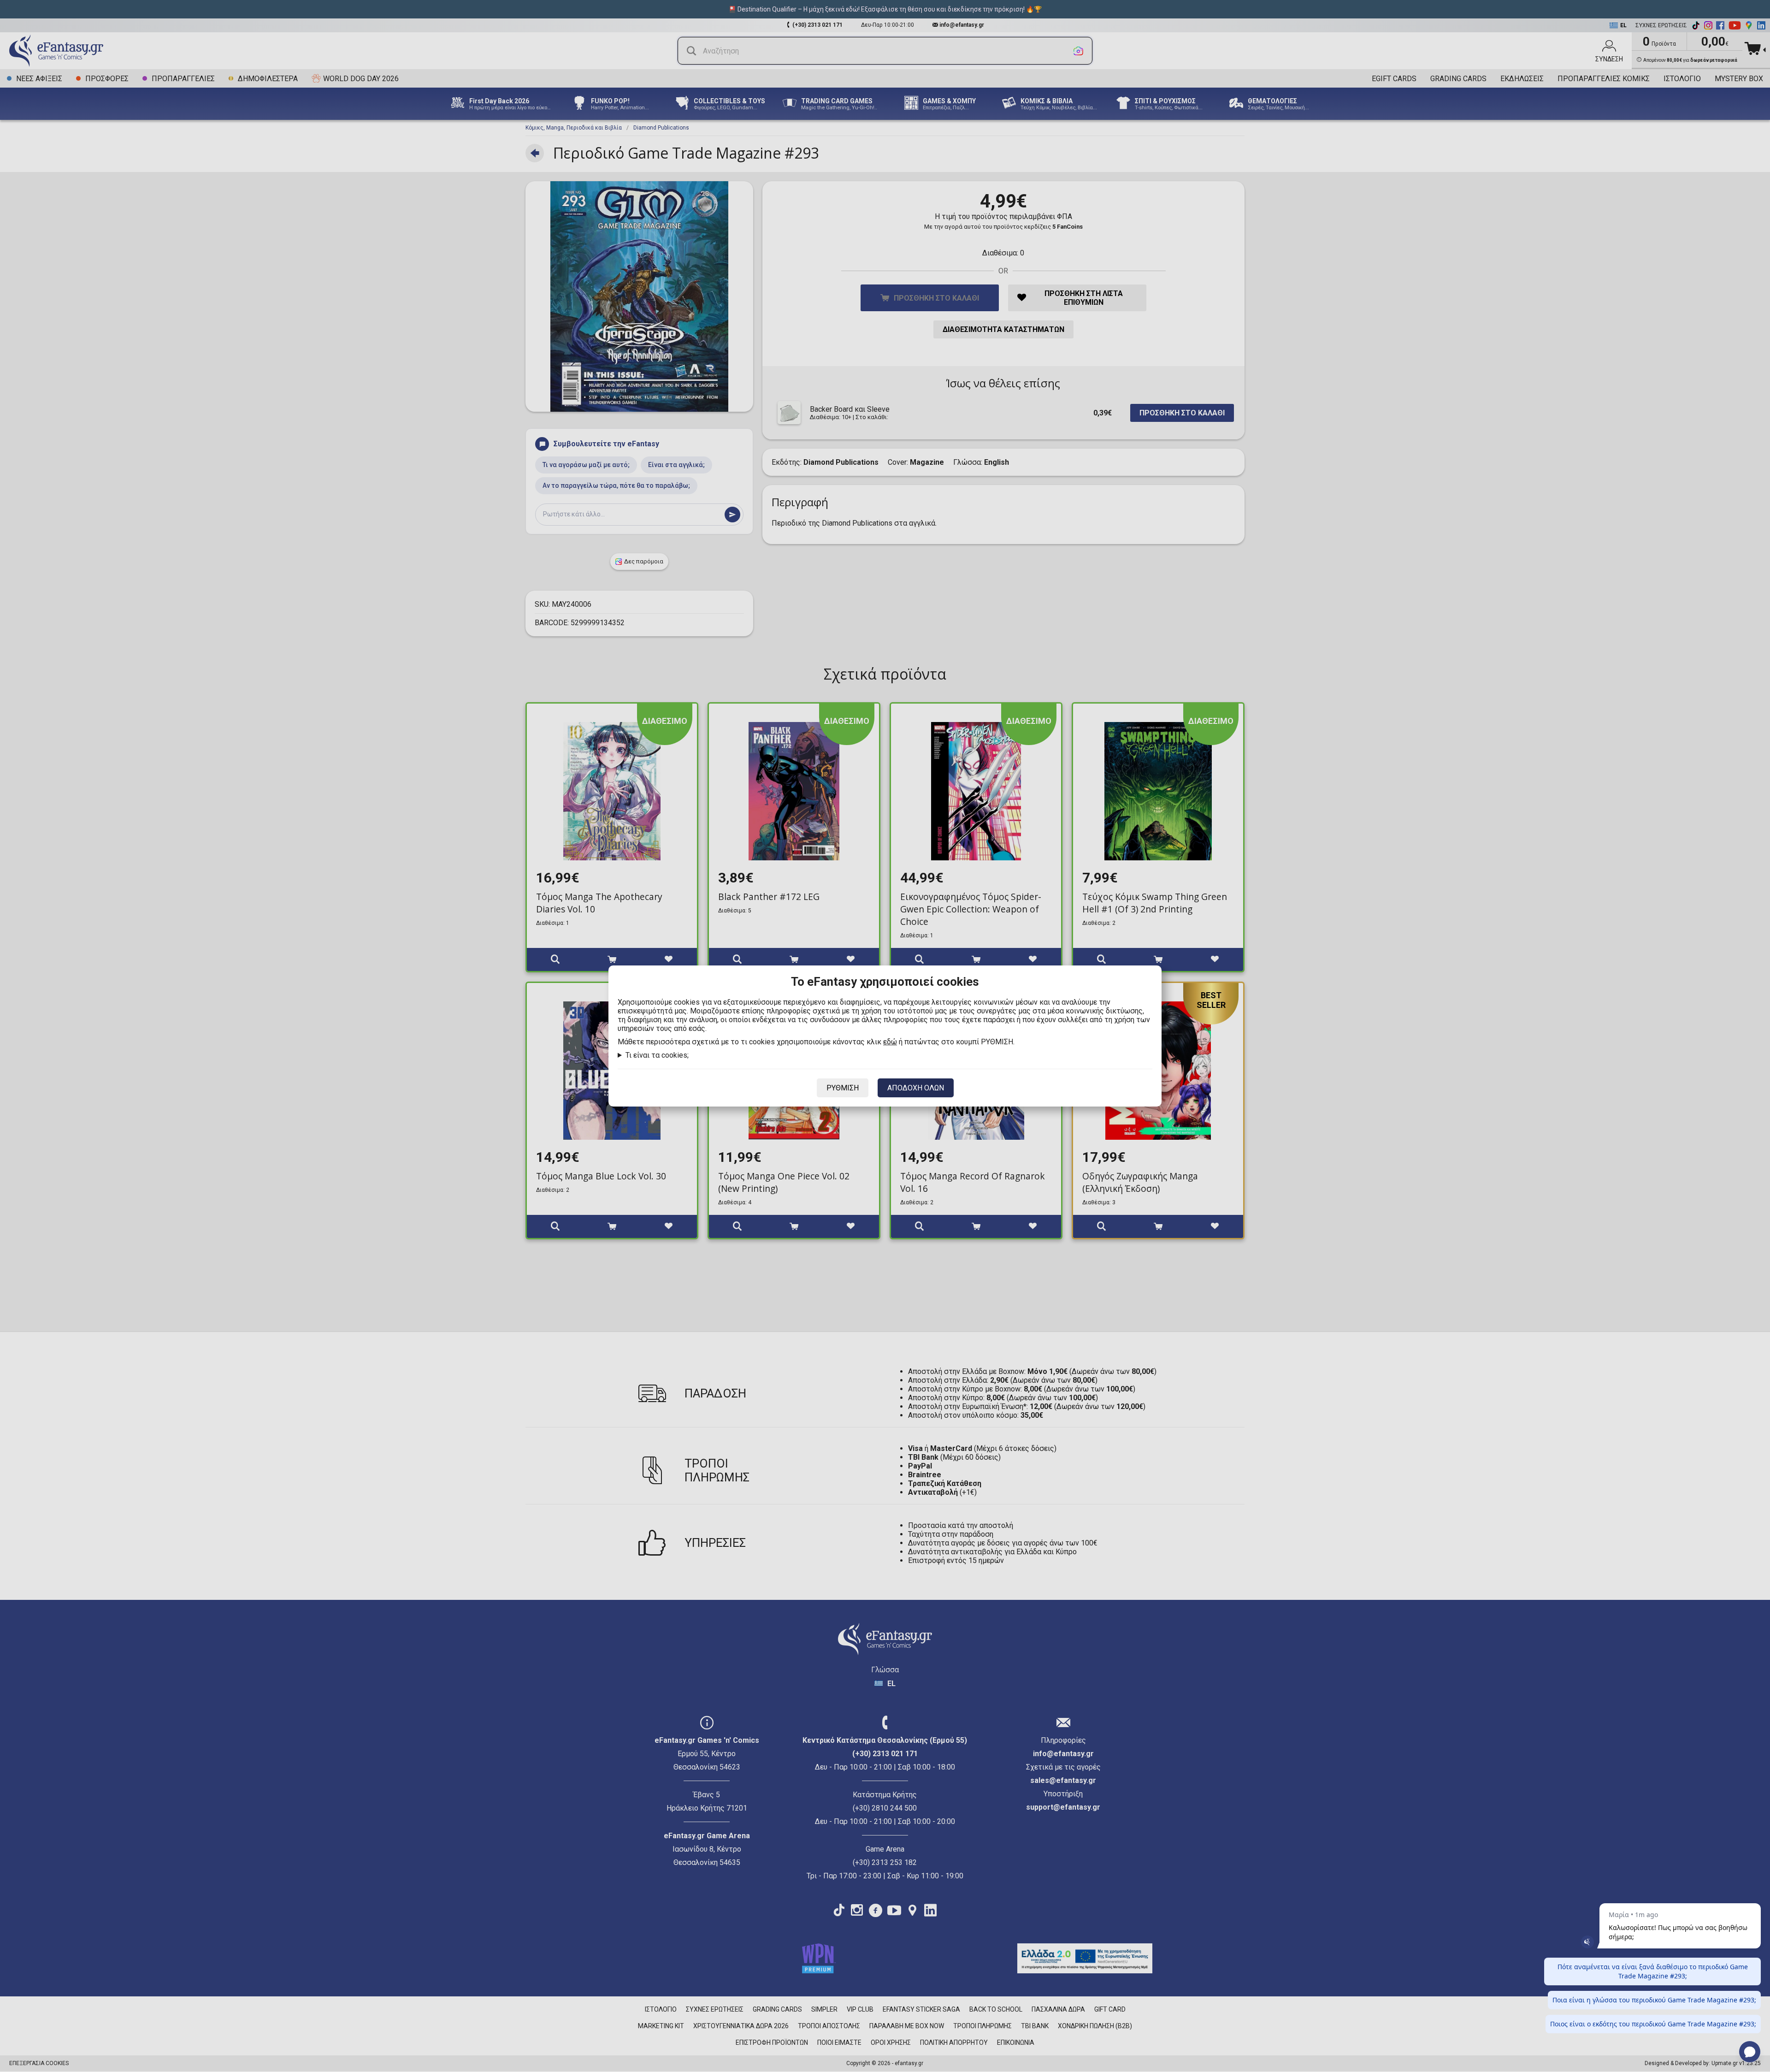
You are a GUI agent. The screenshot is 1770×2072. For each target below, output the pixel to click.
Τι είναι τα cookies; (657, 1055)
